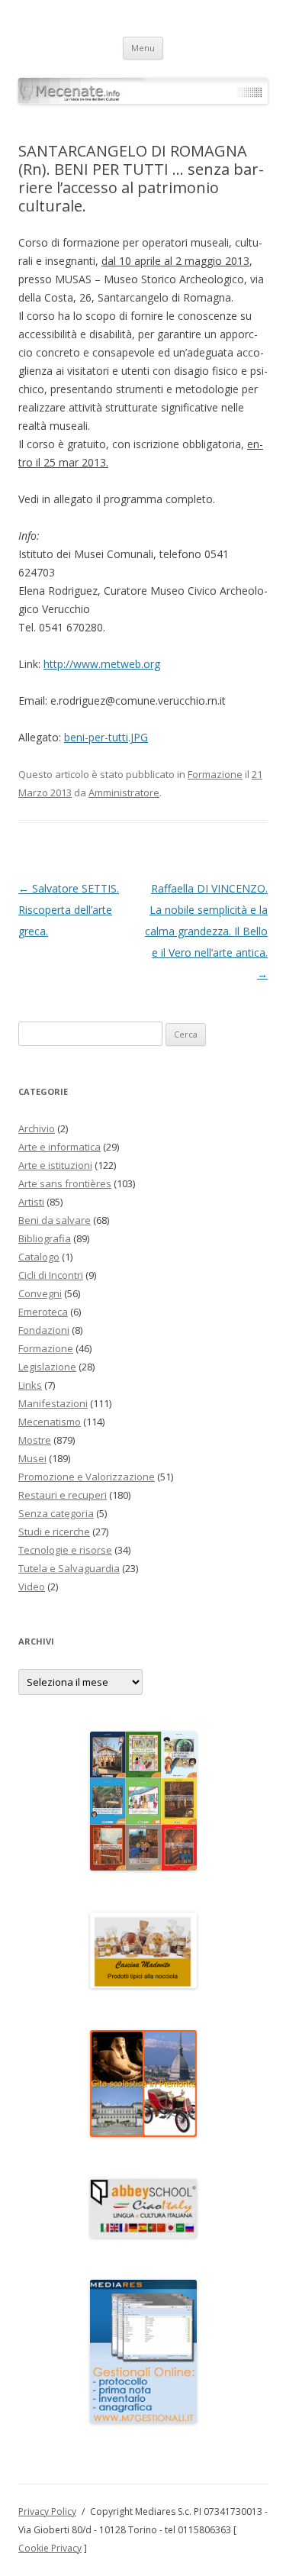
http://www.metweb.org (102, 664)
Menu (143, 48)
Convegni (40, 1293)
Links (30, 1385)
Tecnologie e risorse (65, 1550)
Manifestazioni (53, 1403)
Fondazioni (44, 1330)
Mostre (35, 1440)
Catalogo (39, 1257)
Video (32, 1587)
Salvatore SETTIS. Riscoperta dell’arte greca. (69, 910)
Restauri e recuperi (63, 1495)
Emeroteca (43, 1312)
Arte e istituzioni (55, 1165)
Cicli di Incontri (51, 1275)
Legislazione (47, 1367)
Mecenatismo (50, 1422)
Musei (32, 1458)
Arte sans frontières (65, 1183)
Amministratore (124, 792)
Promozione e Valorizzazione (87, 1477)
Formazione (215, 774)
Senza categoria (56, 1513)
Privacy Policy (47, 2511)
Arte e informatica (59, 1147)
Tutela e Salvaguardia (69, 1568)
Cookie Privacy (50, 2548)
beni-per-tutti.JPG (106, 737)
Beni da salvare (55, 1220)
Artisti (31, 1202)
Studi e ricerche (54, 1532)
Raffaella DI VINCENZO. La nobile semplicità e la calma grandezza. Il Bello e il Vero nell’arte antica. (206, 931)
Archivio (37, 1128)
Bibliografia (45, 1238)
